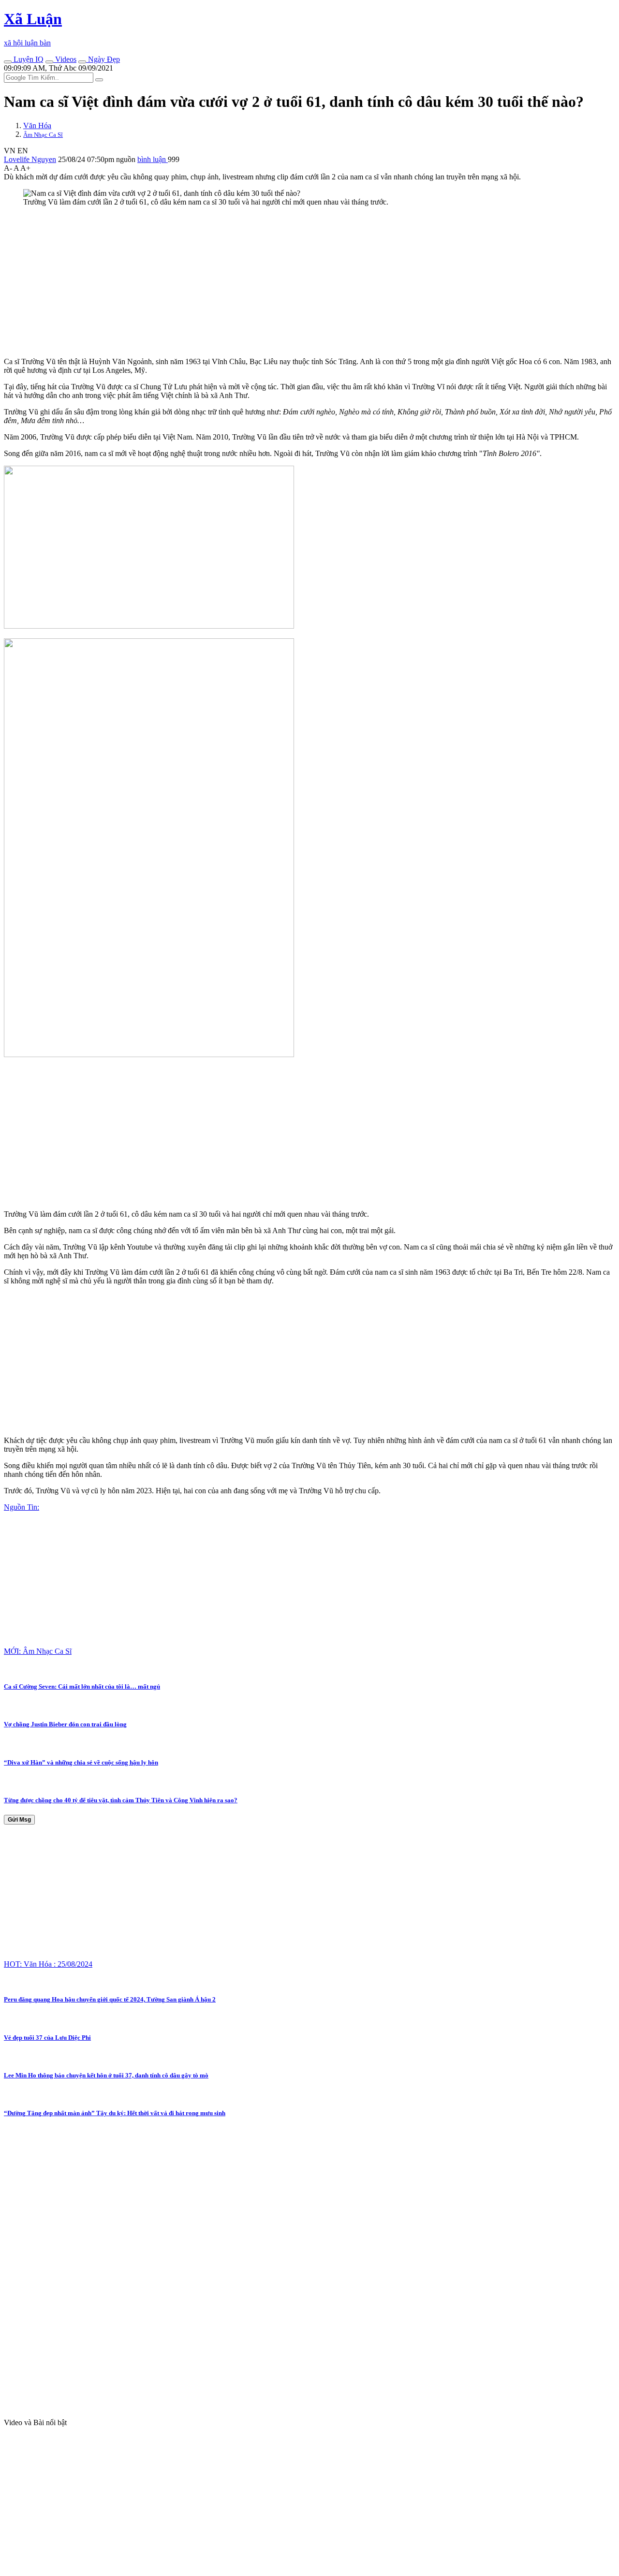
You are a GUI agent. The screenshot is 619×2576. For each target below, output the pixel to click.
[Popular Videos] (49, 62)
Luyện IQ (28, 59)
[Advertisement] (294, 282)
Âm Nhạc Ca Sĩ (43, 135)
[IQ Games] (8, 62)
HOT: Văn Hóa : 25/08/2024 (48, 1964)
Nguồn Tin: (22, 1507)
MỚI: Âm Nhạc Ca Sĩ (38, 1651)
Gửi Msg (19, 1820)
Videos (65, 59)
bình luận (153, 159)
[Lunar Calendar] (82, 62)
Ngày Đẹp (103, 59)
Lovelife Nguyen (30, 159)
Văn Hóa (37, 125)
